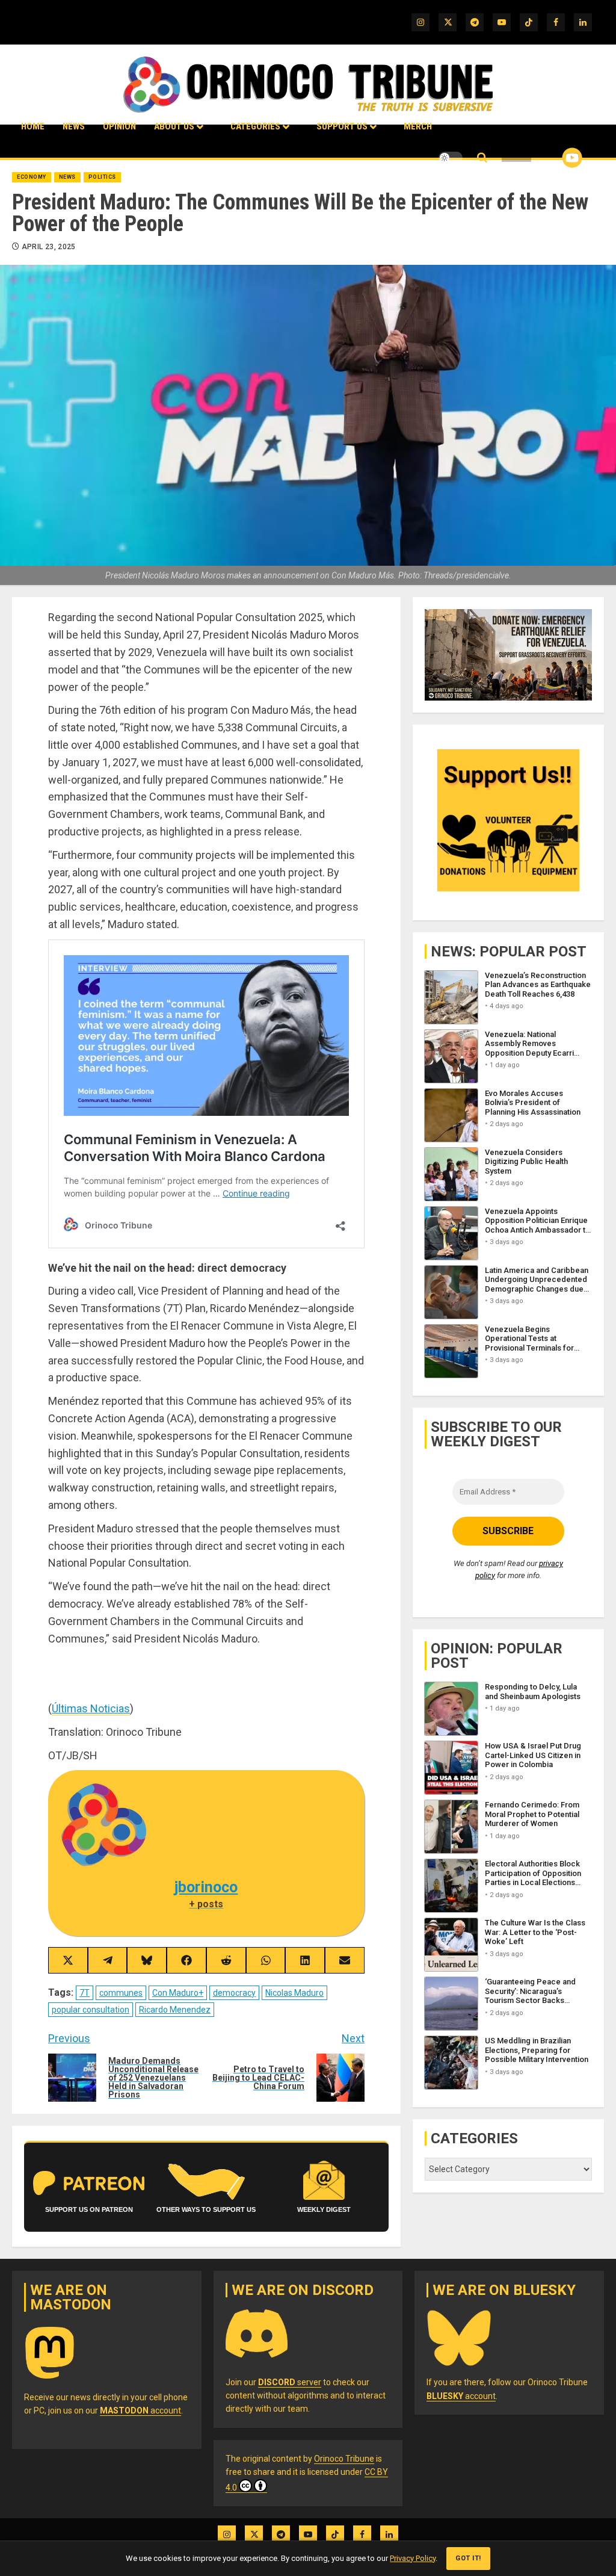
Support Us (342, 126)
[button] (482, 158)
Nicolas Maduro (294, 1993)
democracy (234, 1993)
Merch (418, 126)
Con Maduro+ (178, 1993)
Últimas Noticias (91, 1708)
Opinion (119, 126)
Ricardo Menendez (175, 2010)
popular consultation (91, 2010)
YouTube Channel (553, 158)
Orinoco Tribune (344, 2459)
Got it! (468, 2558)
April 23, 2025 (49, 247)
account (140, 2410)
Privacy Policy (413, 2558)
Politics (102, 177)
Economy (32, 177)
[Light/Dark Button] (451, 158)
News (74, 126)
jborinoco (206, 1887)
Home (33, 126)
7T (85, 1993)
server (290, 2382)
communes (121, 1993)
